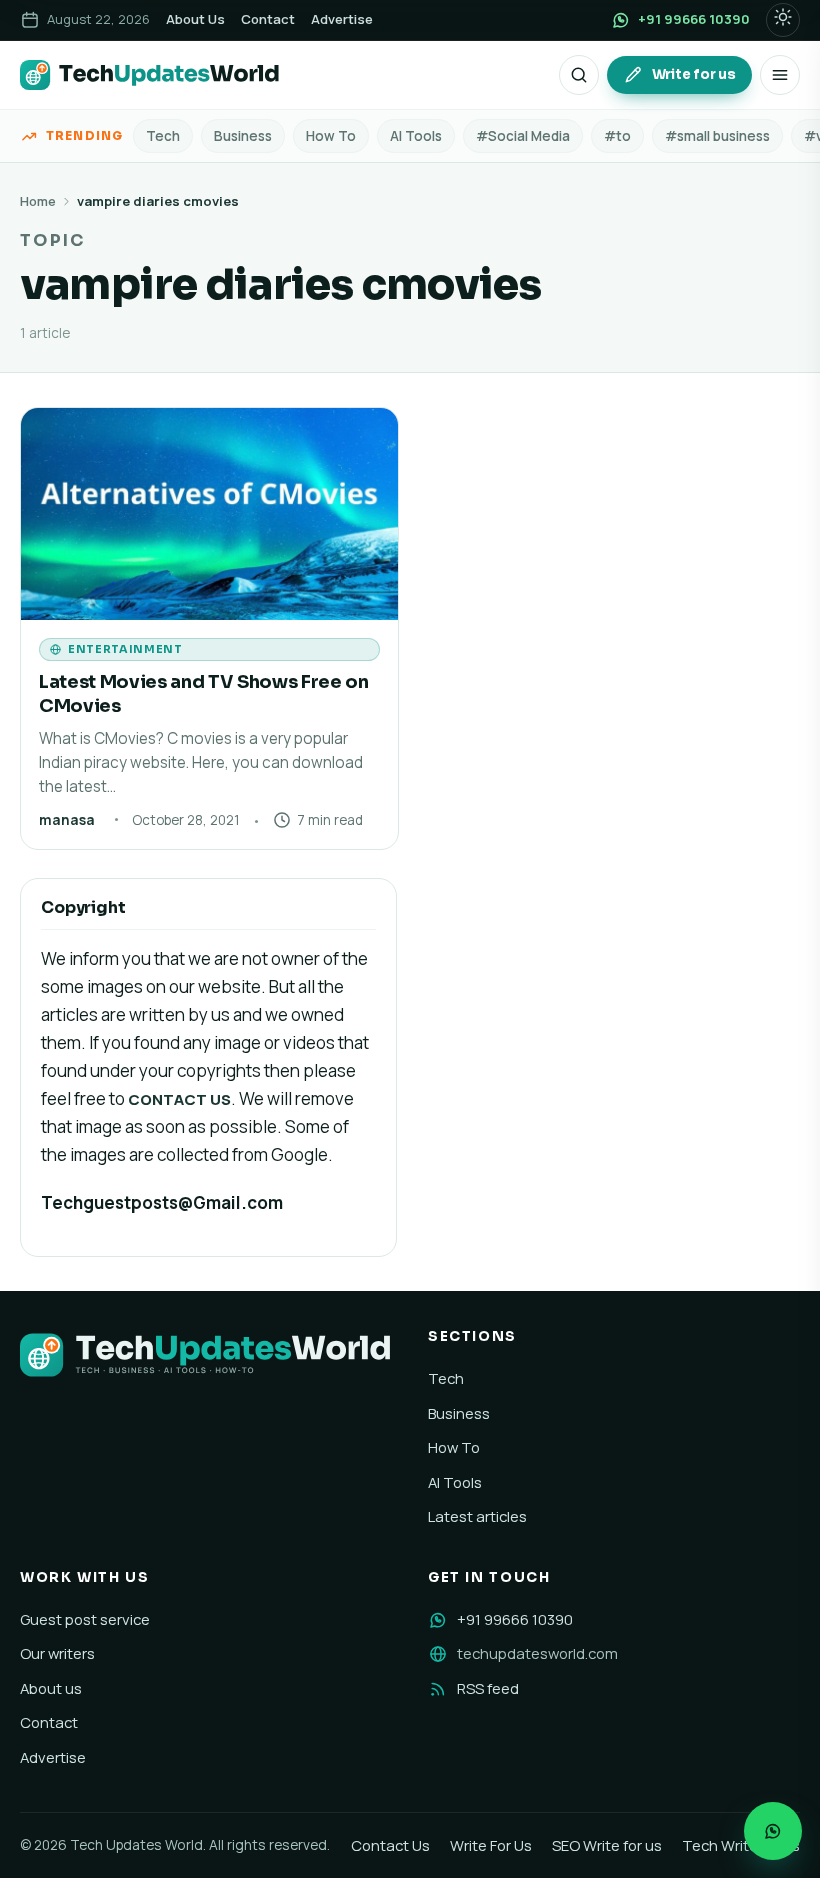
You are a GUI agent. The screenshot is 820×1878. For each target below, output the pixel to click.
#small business (717, 136)
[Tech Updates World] (150, 75)
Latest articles (477, 1516)
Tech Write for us (741, 1845)
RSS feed (488, 1688)
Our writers (57, 1653)
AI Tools (416, 136)
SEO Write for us (607, 1845)
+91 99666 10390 (515, 1619)
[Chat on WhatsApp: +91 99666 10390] (773, 1831)
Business (243, 136)
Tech (163, 136)
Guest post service (85, 1619)
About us (51, 1688)
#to (617, 136)
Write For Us (491, 1845)
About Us (195, 19)
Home (38, 201)
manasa (67, 820)
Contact (268, 19)
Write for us (694, 74)
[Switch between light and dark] (783, 20)
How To (331, 136)
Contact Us (390, 1845)
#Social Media (523, 136)
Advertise (342, 19)
